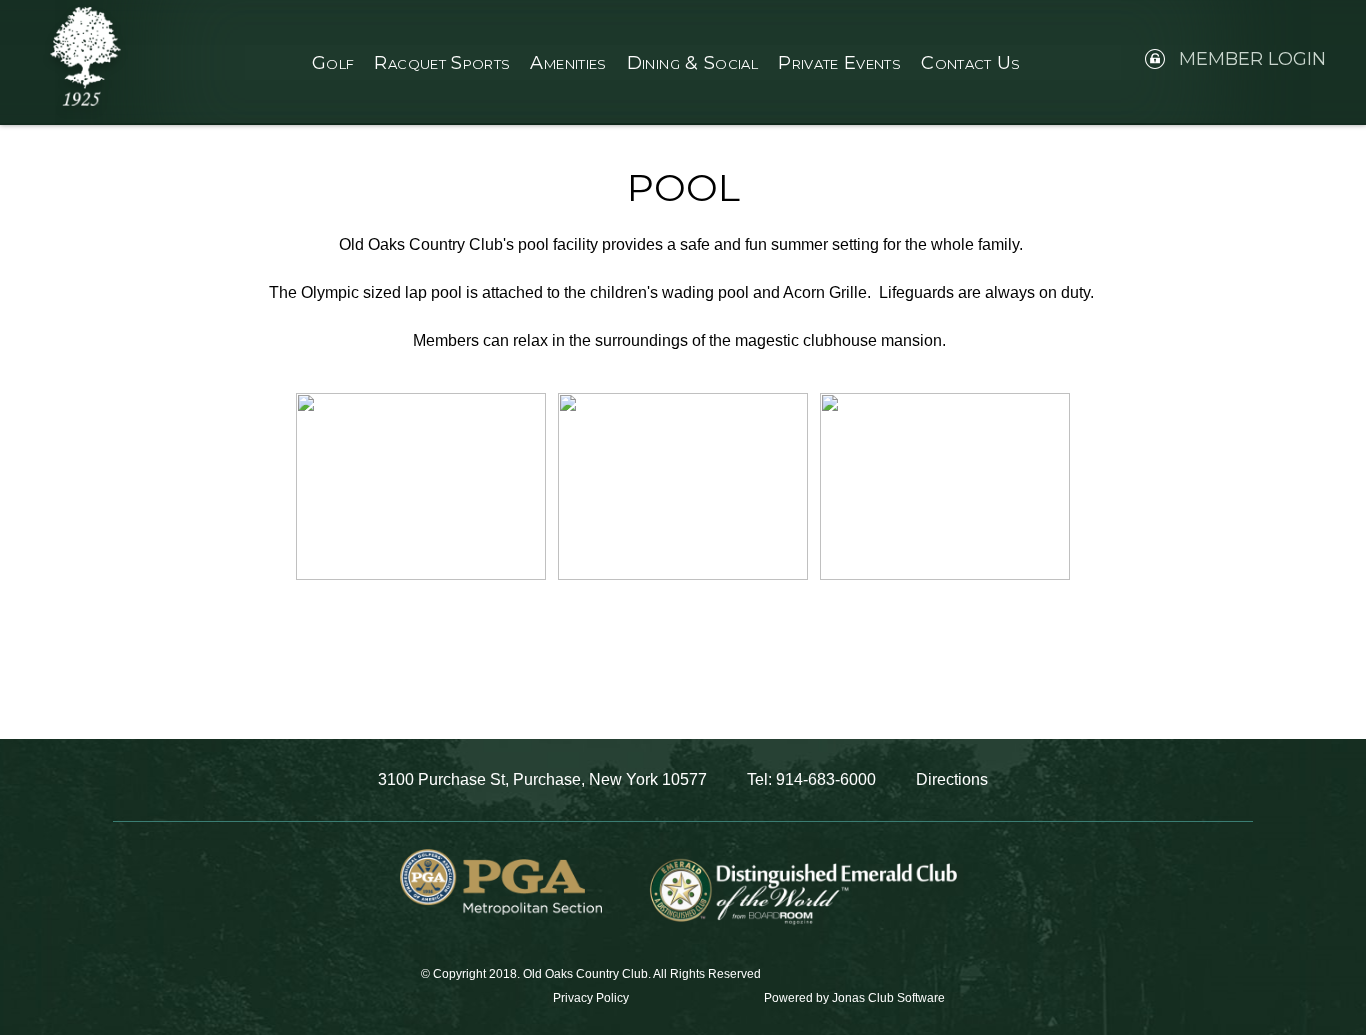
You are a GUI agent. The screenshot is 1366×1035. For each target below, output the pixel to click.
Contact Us (971, 63)
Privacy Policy (591, 998)
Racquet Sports (442, 63)
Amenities (568, 63)
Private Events (839, 63)
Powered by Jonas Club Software (854, 998)
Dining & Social (692, 63)
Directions (952, 779)
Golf (333, 63)
